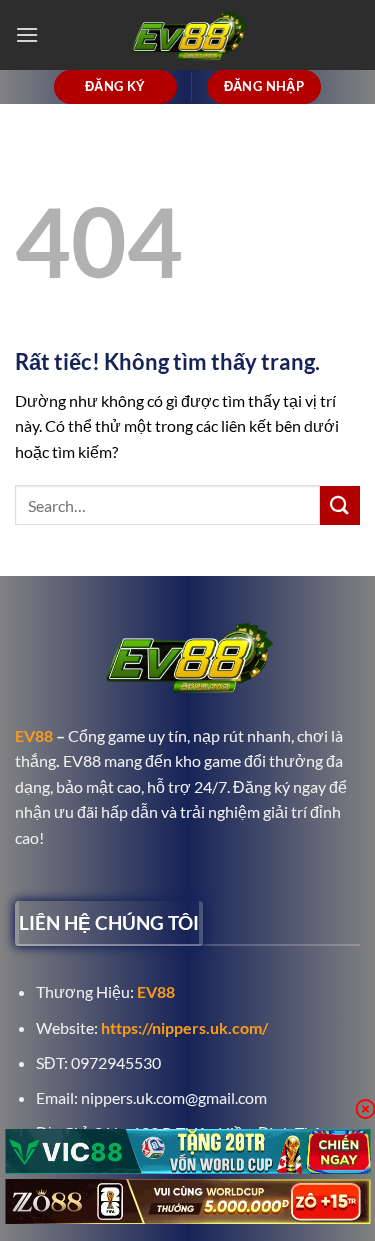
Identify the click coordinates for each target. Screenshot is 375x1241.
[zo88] (187, 1201)
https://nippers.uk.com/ (184, 1027)
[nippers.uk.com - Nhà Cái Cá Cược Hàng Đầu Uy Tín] (188, 35)
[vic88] (187, 1151)
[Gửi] (340, 505)
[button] (27, 34)
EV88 (34, 735)
